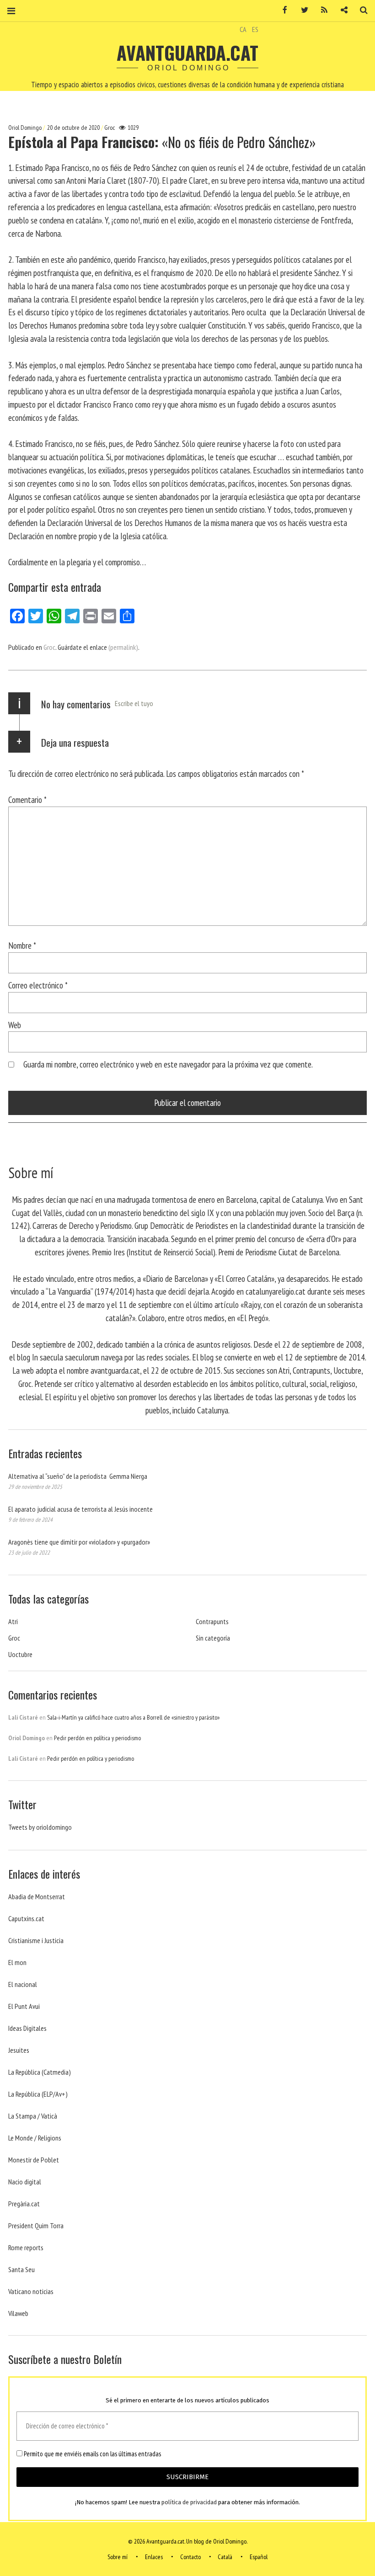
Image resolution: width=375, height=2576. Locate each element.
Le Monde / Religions (35, 2138)
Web (15, 1025)
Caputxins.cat (26, 1918)
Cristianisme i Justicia (36, 1940)
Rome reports (26, 2247)
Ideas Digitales (27, 2028)
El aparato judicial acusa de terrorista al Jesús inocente (80, 1509)
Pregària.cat (24, 2204)
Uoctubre (20, 1654)
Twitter (301, 10)
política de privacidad (189, 2502)
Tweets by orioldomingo (40, 1827)
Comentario (27, 799)
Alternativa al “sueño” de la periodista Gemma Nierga (78, 1476)
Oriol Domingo (26, 127)
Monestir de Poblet (34, 2160)
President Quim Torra (36, 2225)
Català (225, 2557)
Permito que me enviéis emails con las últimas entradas (92, 2454)
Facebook (282, 10)
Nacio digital (25, 2182)
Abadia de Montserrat (37, 1896)
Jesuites (19, 2050)
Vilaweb (18, 2313)
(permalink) (123, 647)
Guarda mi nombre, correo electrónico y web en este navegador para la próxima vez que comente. (168, 1064)
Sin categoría (213, 1638)
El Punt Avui (24, 2006)
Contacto (190, 2557)
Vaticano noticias (31, 2291)
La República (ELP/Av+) (38, 2094)
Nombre (22, 945)
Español (259, 2557)
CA (243, 29)
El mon (17, 1962)
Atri (13, 1621)
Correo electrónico (38, 985)
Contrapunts (212, 1621)
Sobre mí (118, 2557)
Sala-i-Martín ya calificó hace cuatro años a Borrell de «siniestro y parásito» (133, 1717)
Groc (110, 127)
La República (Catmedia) (40, 2072)
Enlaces (154, 2557)
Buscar (360, 10)
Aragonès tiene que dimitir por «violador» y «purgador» (79, 1542)
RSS (321, 10)
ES (255, 29)
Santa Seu (21, 2269)
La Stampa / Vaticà (33, 2116)
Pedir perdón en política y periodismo (97, 1738)
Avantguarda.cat (187, 53)
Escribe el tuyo (134, 703)
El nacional (23, 1984)
